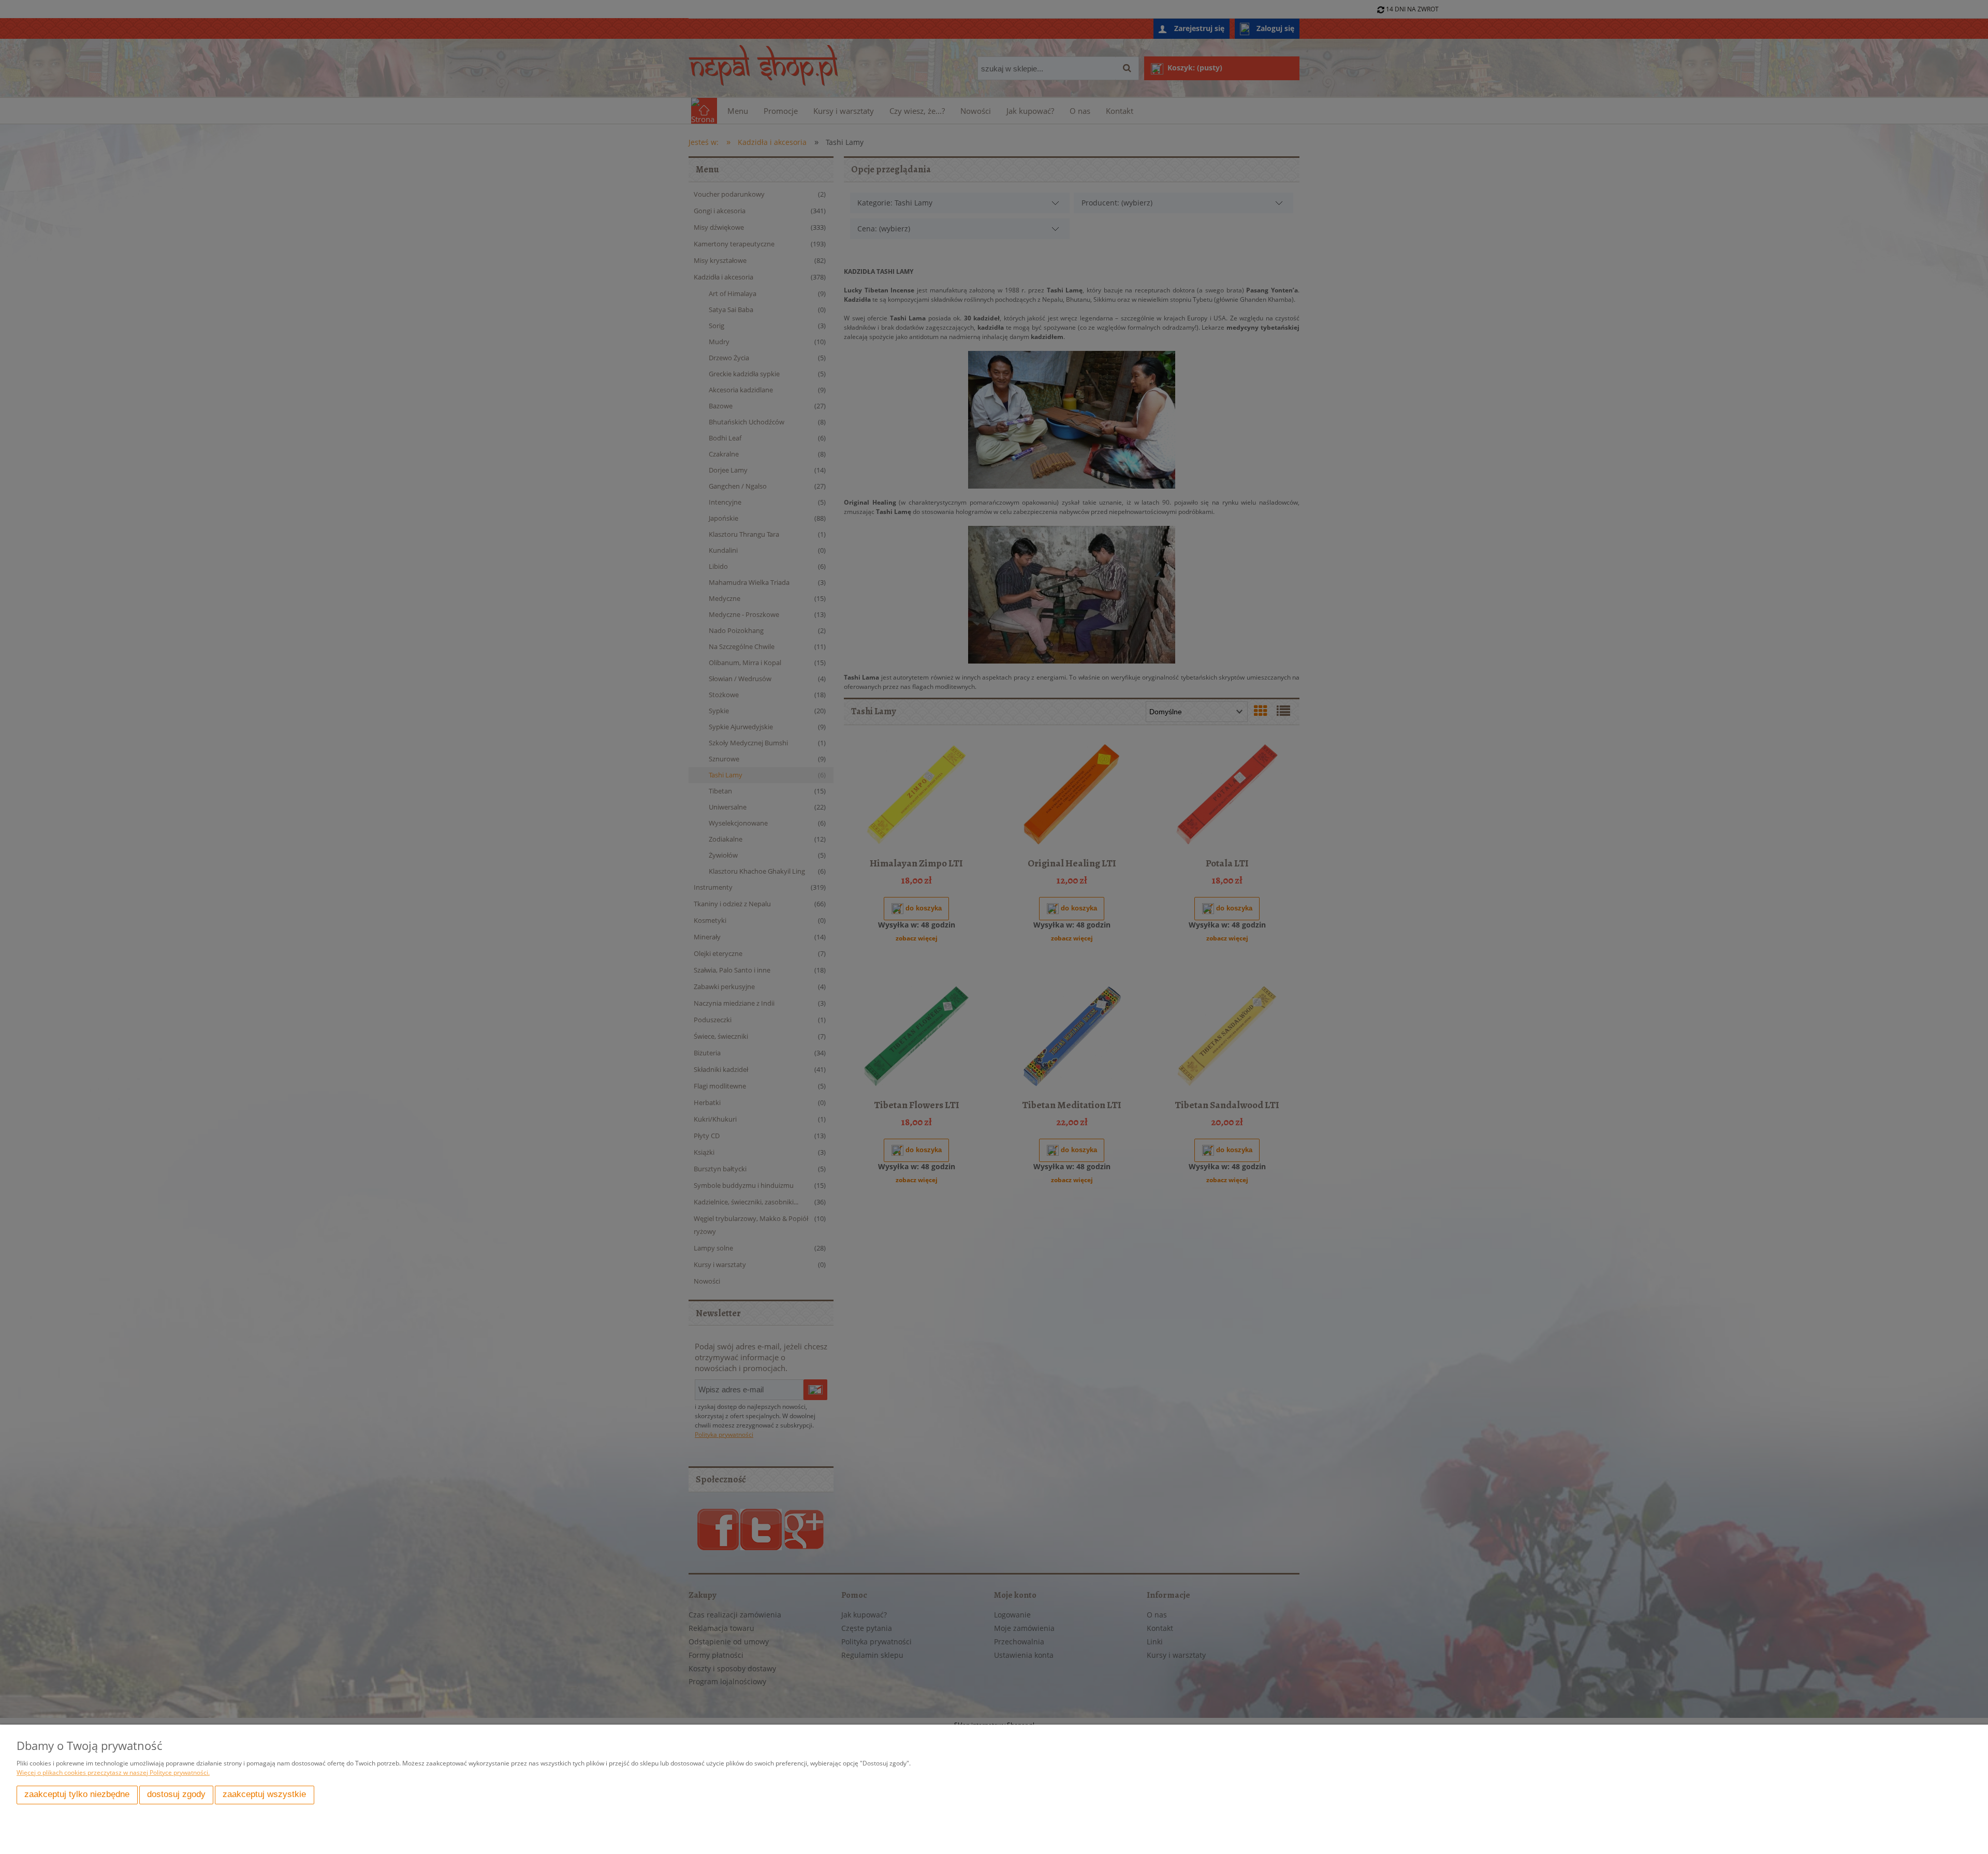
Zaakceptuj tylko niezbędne (77, 1794)
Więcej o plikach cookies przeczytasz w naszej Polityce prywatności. (113, 1772)
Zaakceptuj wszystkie (264, 1794)
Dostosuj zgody (176, 1794)
